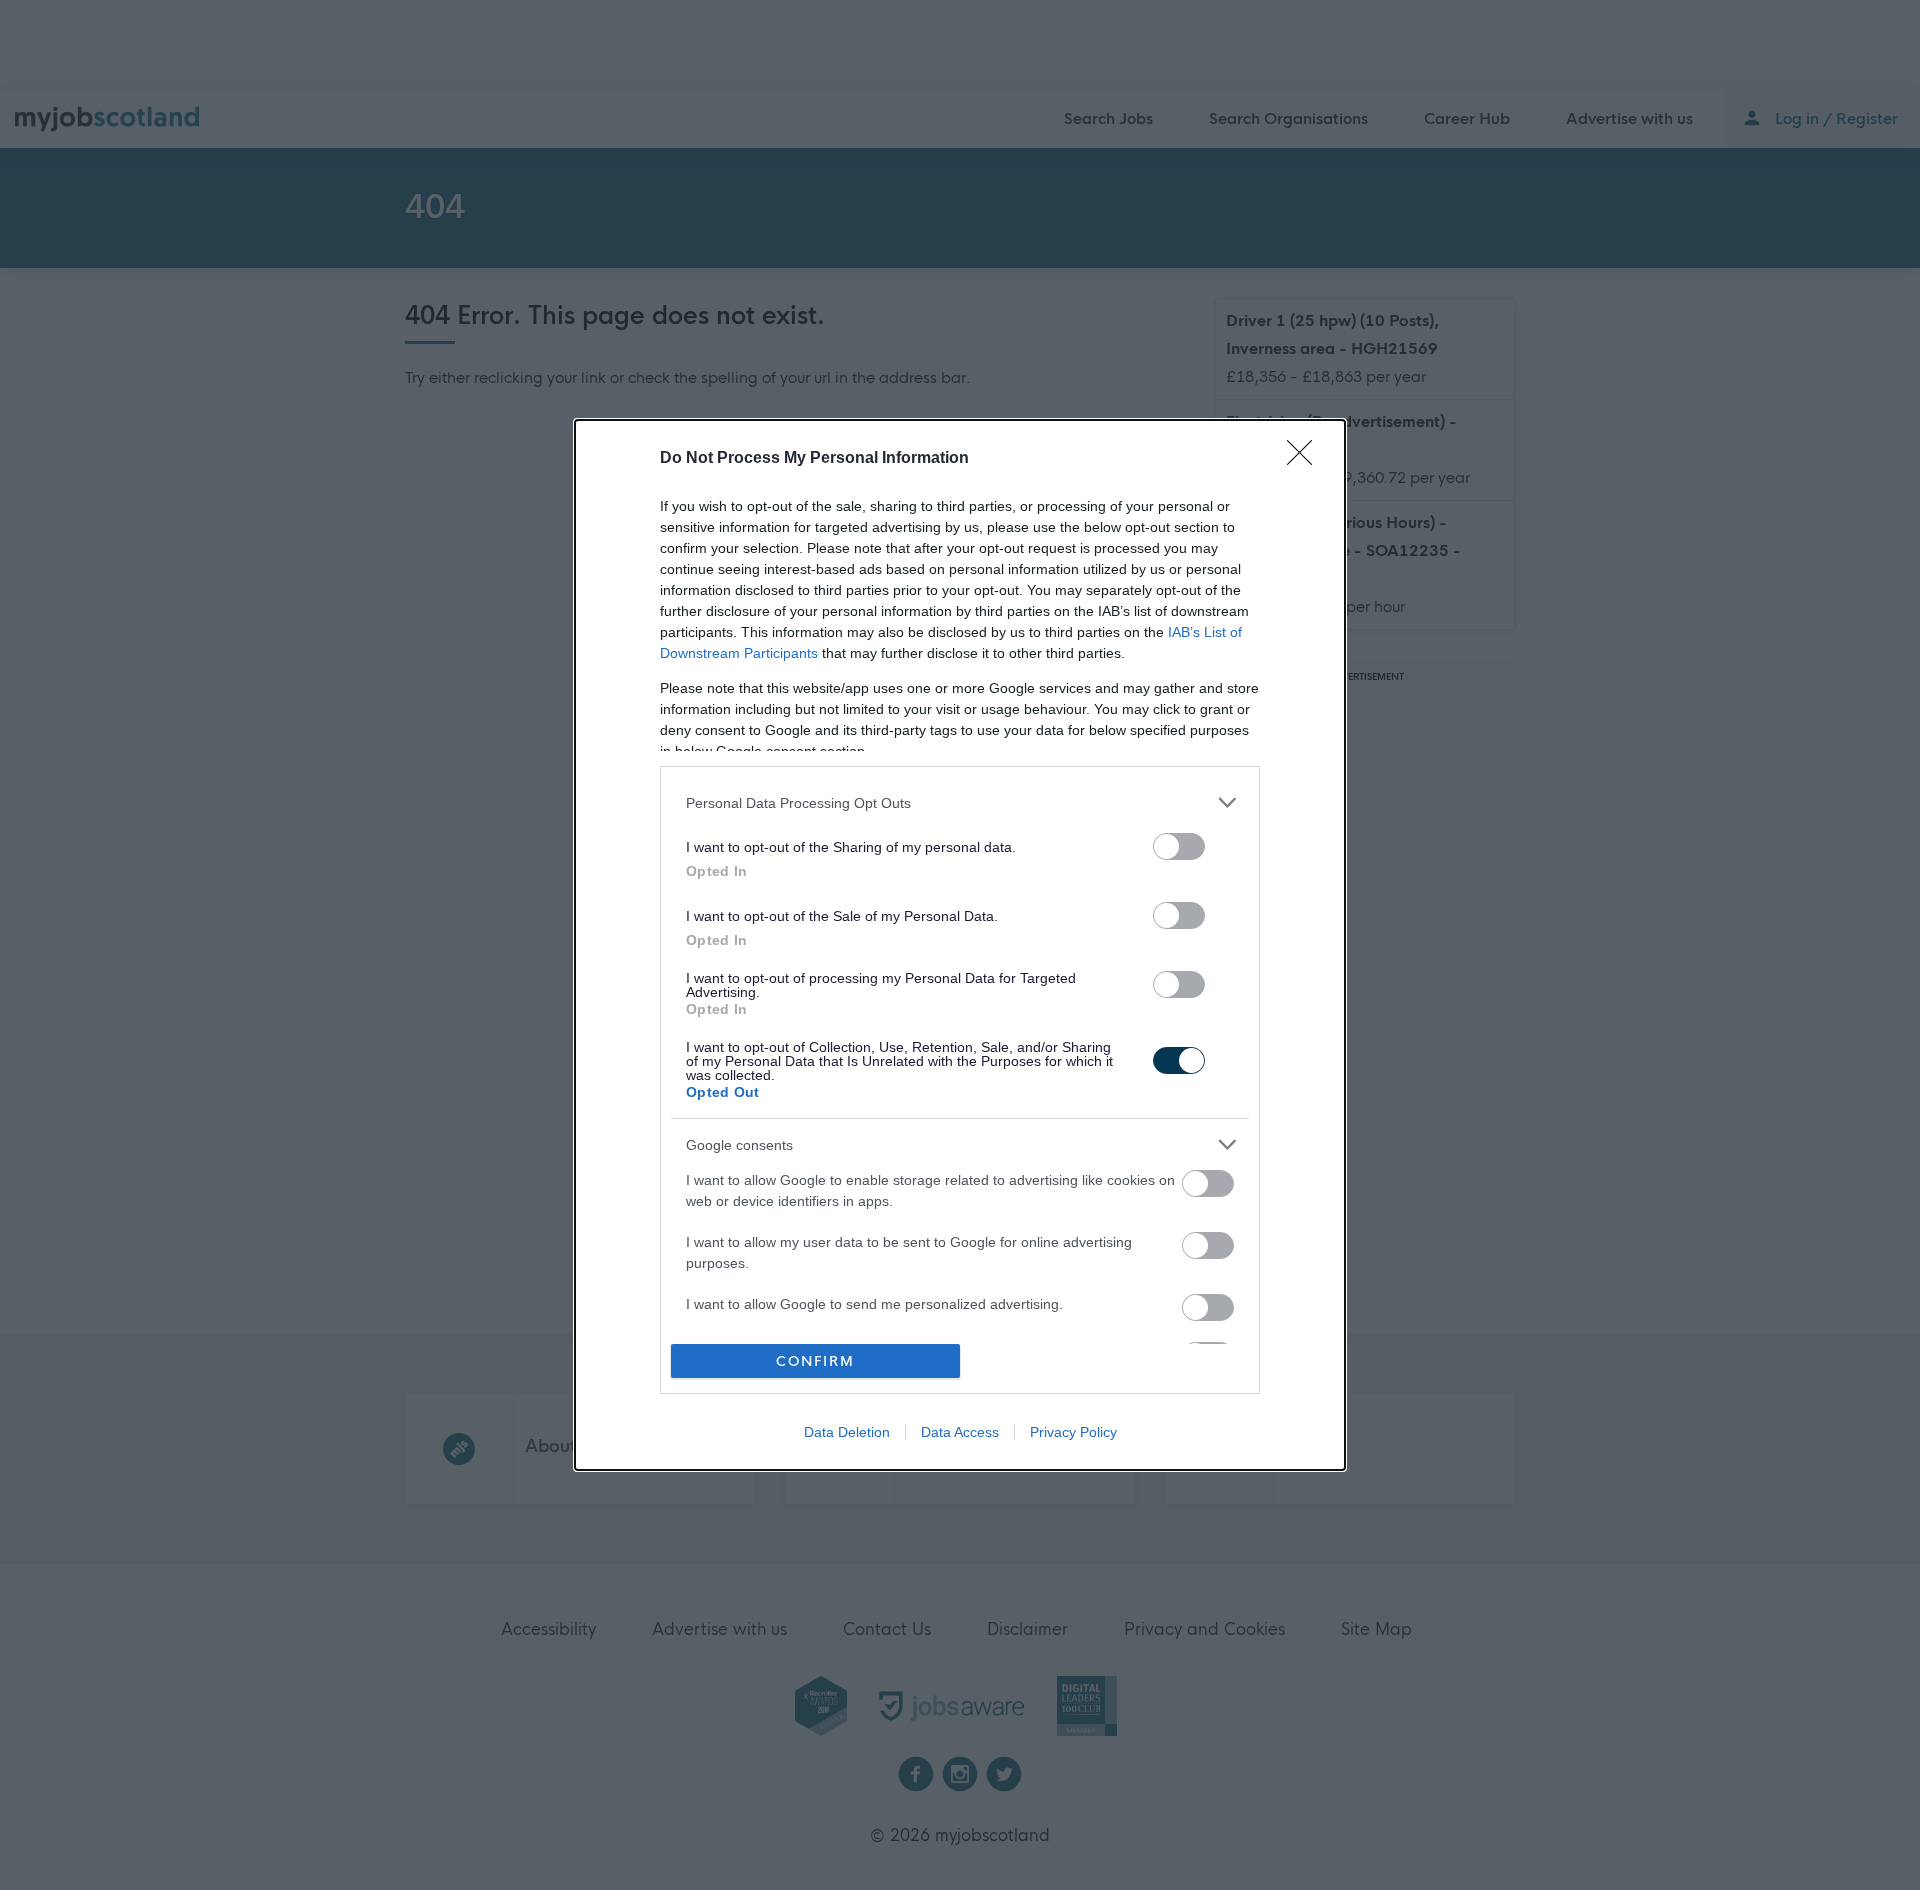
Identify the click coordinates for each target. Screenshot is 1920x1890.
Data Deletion (847, 1432)
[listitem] (960, 802)
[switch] (1179, 846)
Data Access (960, 1432)
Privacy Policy (1073, 1432)
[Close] (1306, 459)
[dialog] (960, 945)
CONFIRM (815, 1361)
